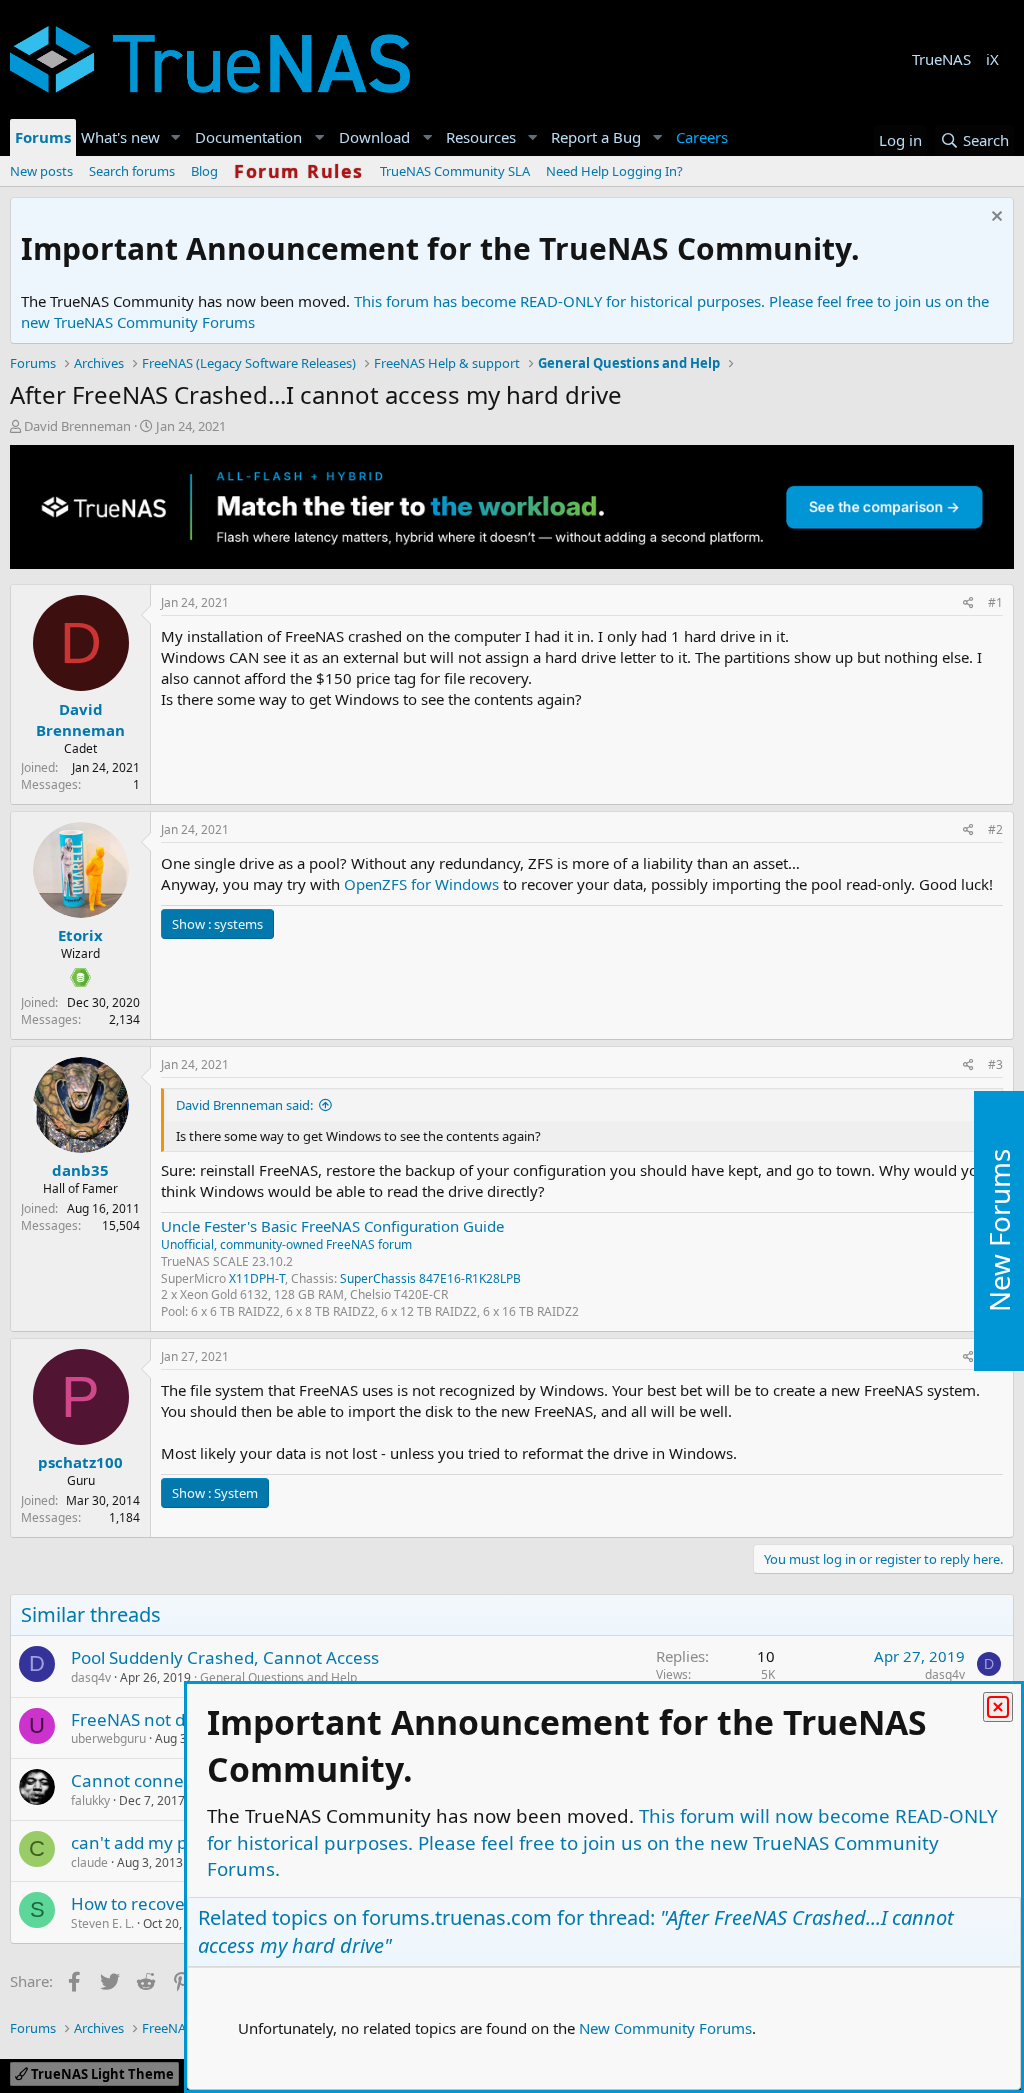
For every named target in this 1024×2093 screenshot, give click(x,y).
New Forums (999, 1230)
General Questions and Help (278, 1677)
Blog (204, 171)
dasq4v (91, 1677)
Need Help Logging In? (614, 171)
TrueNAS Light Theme (101, 2074)
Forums (43, 137)
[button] (176, 137)
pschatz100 (80, 1462)
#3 (995, 1064)
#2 (995, 829)
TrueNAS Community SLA (455, 171)
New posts (41, 171)
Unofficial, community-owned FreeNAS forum (286, 1244)
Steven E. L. (102, 1923)
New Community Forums (665, 2028)
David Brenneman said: (244, 1105)
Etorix (80, 935)
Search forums (132, 171)
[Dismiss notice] (994, 218)
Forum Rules (299, 171)
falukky (90, 1800)
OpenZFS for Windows (421, 884)
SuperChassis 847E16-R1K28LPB (430, 1278)
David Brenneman (77, 426)
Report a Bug (596, 137)
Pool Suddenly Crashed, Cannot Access (225, 1657)
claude (89, 1862)
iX (992, 59)
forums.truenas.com (457, 1917)
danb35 (80, 1170)
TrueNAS (941, 59)
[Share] (968, 603)
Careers (702, 137)
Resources (481, 137)
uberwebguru (108, 1738)
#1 (995, 602)
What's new (120, 137)
